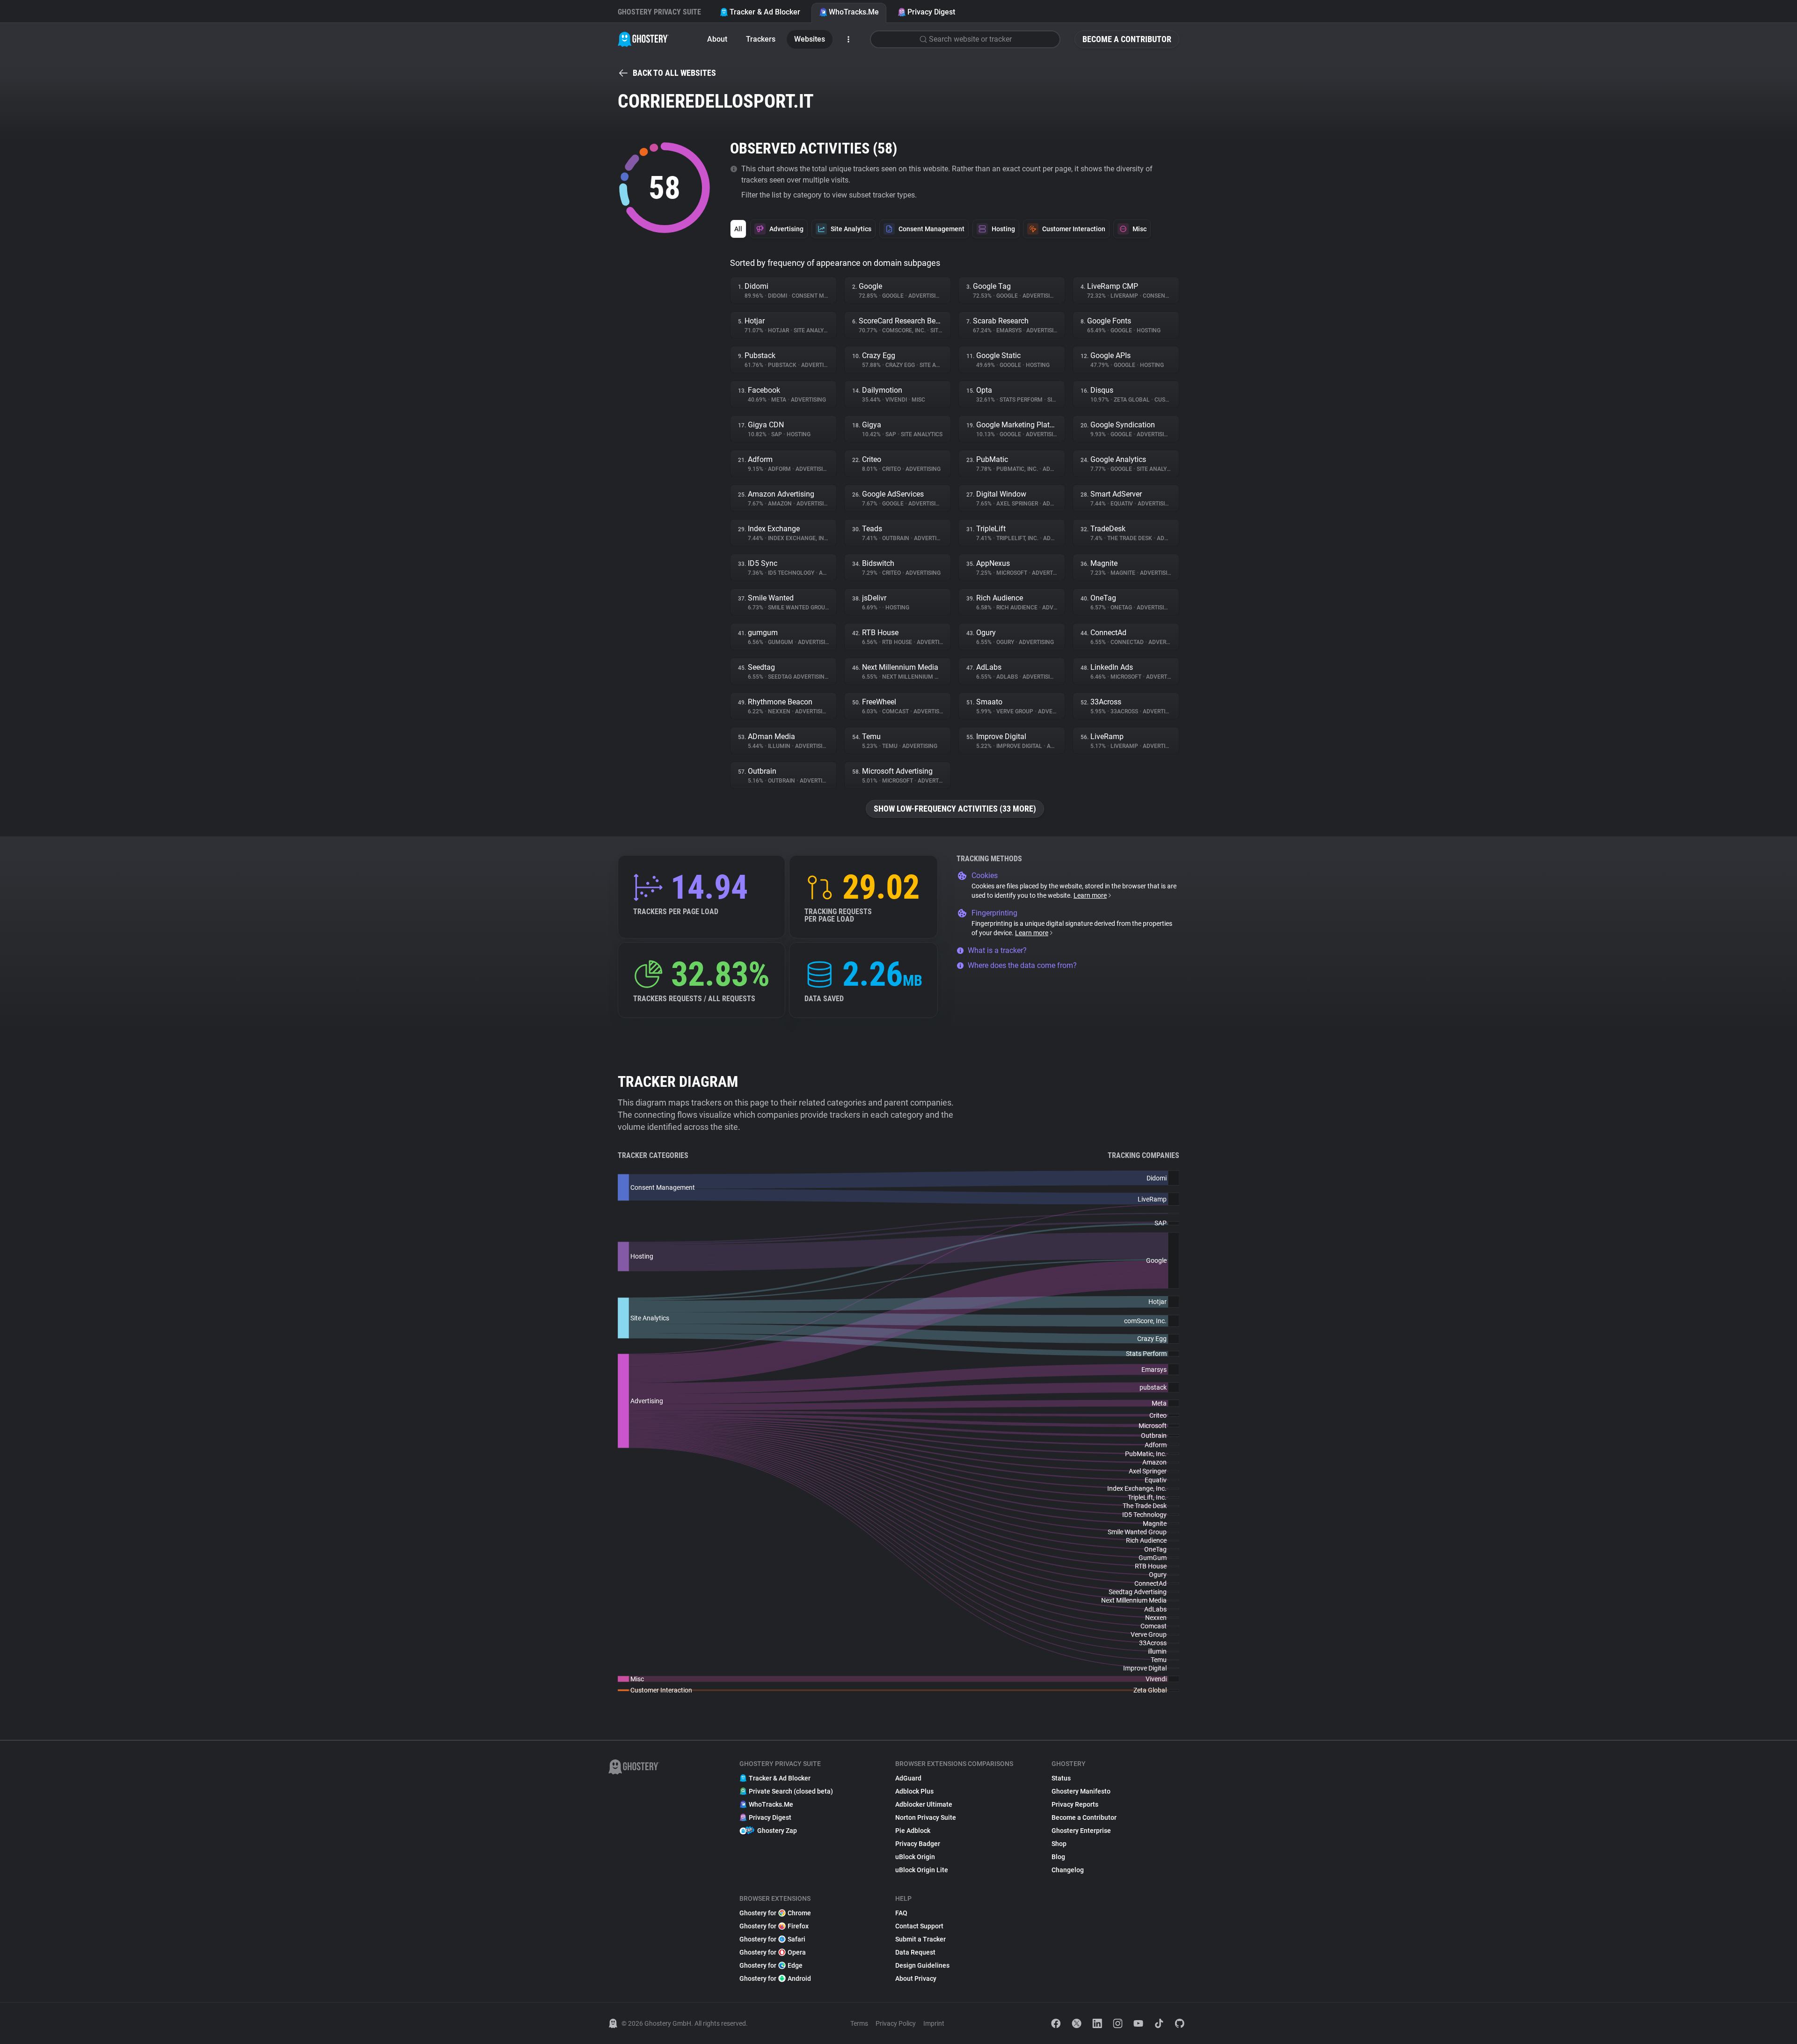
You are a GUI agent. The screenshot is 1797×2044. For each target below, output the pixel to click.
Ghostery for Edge (771, 1965)
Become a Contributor (1127, 39)
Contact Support (919, 1926)
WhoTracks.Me (854, 12)
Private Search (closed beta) (791, 1791)
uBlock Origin (915, 1857)
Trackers (761, 39)
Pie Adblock (913, 1831)
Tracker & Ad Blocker (765, 12)
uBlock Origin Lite (922, 1870)
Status (1061, 1778)
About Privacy (916, 1978)
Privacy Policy (896, 2023)
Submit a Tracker (920, 1939)
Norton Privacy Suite (926, 1817)
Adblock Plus (914, 1791)
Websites (810, 39)
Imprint (934, 2023)
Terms (859, 2023)
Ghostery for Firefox (774, 1926)
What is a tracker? (997, 950)
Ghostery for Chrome (775, 1913)
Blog (1058, 1857)
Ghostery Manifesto (1081, 1791)
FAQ (901, 1913)
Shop (1059, 1844)
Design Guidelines (922, 1965)
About (717, 39)
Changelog (1068, 1870)
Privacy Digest (931, 12)
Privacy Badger (918, 1844)
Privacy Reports (1075, 1804)
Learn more (1090, 895)
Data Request (915, 1952)
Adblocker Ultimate (924, 1804)
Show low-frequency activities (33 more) (955, 809)
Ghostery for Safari (772, 1939)
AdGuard (908, 1778)
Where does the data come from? (1022, 965)
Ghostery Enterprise (1081, 1831)
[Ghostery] (643, 39)
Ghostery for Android (775, 1978)
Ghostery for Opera (773, 1952)
